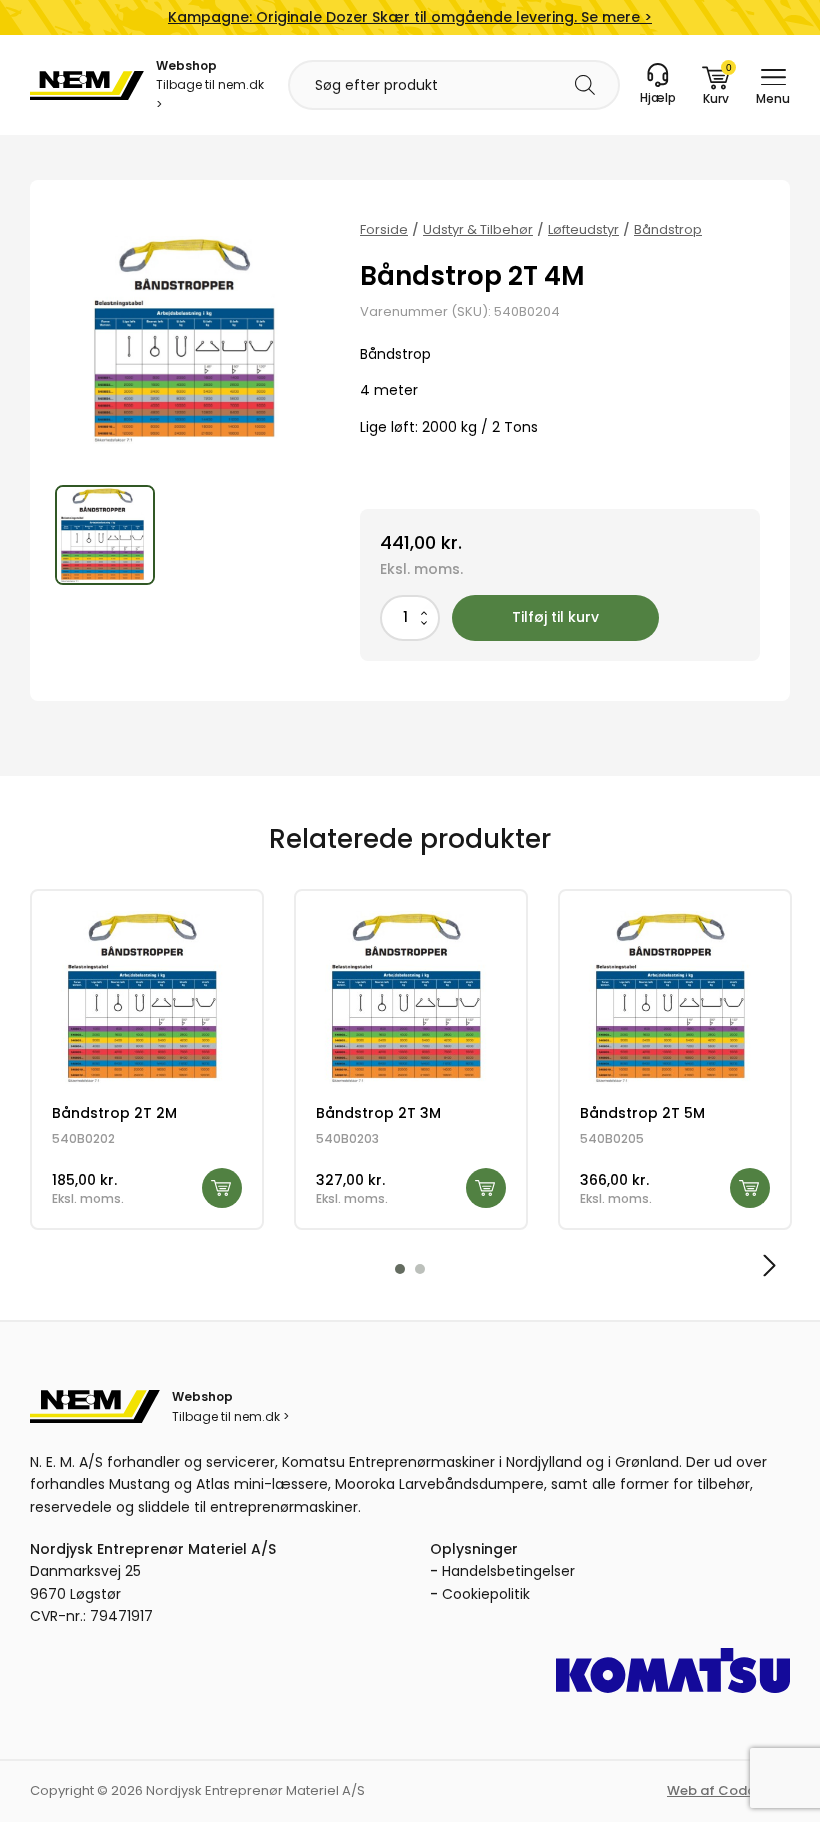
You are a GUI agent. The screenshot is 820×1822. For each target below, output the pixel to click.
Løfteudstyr (583, 229)
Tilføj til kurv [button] (222, 1188)
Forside (384, 229)
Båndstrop (668, 229)
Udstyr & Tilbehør (478, 229)
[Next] (767, 1265)
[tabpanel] (147, 1059)
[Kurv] (716, 85)
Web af (728, 1790)
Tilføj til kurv (555, 617)
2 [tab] (420, 1269)
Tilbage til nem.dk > (210, 94)
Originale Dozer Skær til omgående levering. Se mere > (410, 17)
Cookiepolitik (486, 1594)
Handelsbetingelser (508, 1571)
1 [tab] (400, 1269)
